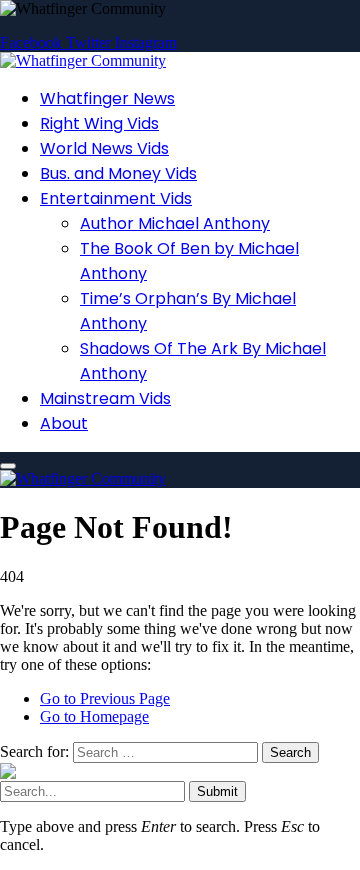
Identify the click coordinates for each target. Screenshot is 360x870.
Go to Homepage (94, 716)
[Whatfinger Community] (83, 60)
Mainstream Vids (105, 398)
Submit (217, 791)
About (64, 423)
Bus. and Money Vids (118, 173)
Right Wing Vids (99, 123)
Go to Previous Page (105, 698)
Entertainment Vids (116, 198)
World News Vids (104, 148)
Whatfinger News (107, 98)
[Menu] (8, 466)
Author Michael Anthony (175, 223)
